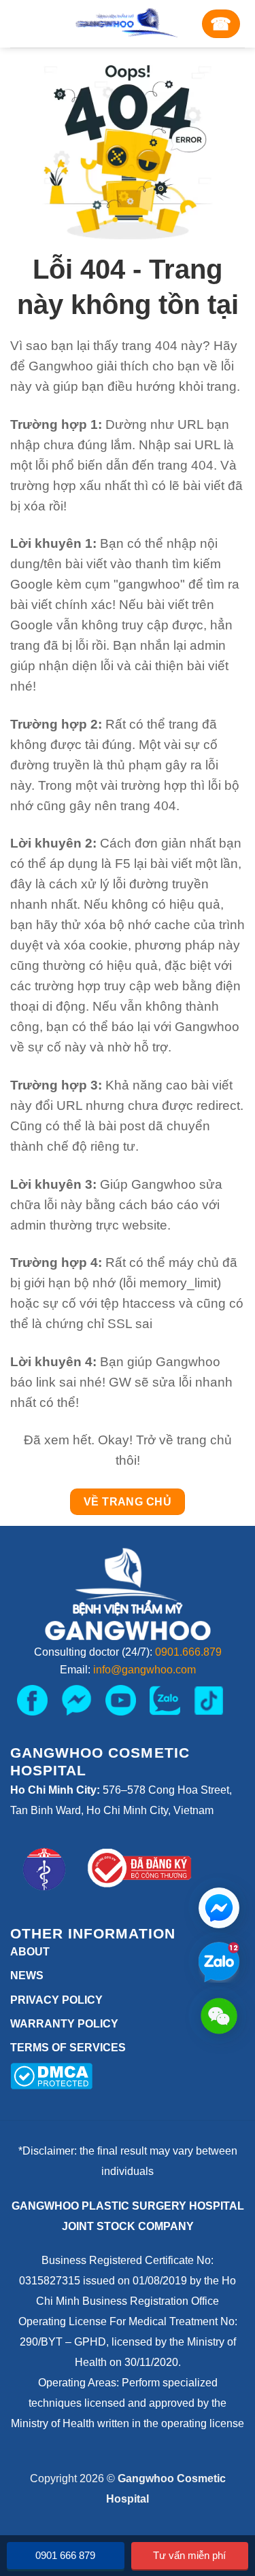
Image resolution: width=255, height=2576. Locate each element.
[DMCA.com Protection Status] (51, 2075)
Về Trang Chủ (128, 1502)
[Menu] (28, 24)
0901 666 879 (65, 2555)
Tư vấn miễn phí (189, 2555)
